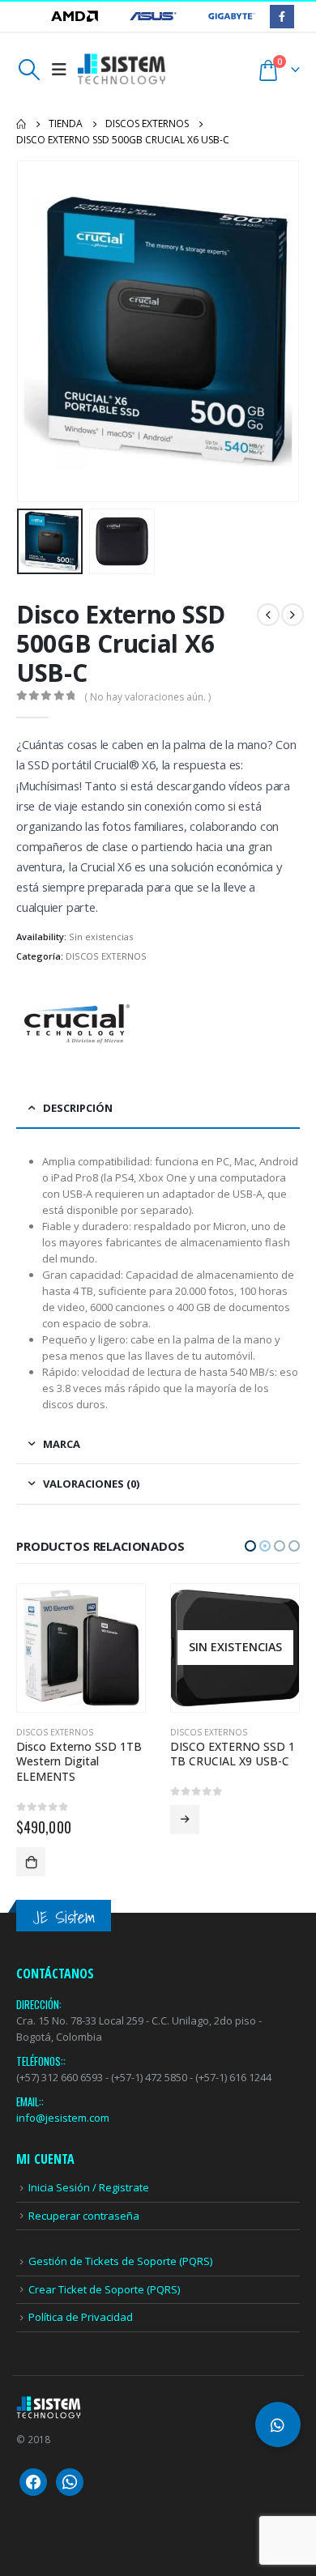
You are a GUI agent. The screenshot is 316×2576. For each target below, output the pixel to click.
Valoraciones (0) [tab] (91, 1484)
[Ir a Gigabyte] (232, 16)
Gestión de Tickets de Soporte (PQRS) (120, 2218)
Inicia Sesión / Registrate (89, 2144)
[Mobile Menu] (59, 70)
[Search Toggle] (29, 70)
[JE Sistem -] (122, 69)
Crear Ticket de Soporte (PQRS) (104, 2246)
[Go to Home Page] (21, 124)
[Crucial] (77, 1024)
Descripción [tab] (78, 1108)
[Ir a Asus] (154, 16)
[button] (36, 331)
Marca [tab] (62, 1444)
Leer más (31, 1820)
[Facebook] (282, 17)
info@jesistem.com (63, 2075)
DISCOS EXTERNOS (106, 956)
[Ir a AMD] (76, 16)
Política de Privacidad (81, 2274)
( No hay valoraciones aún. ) (147, 697)
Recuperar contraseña (84, 2173)
